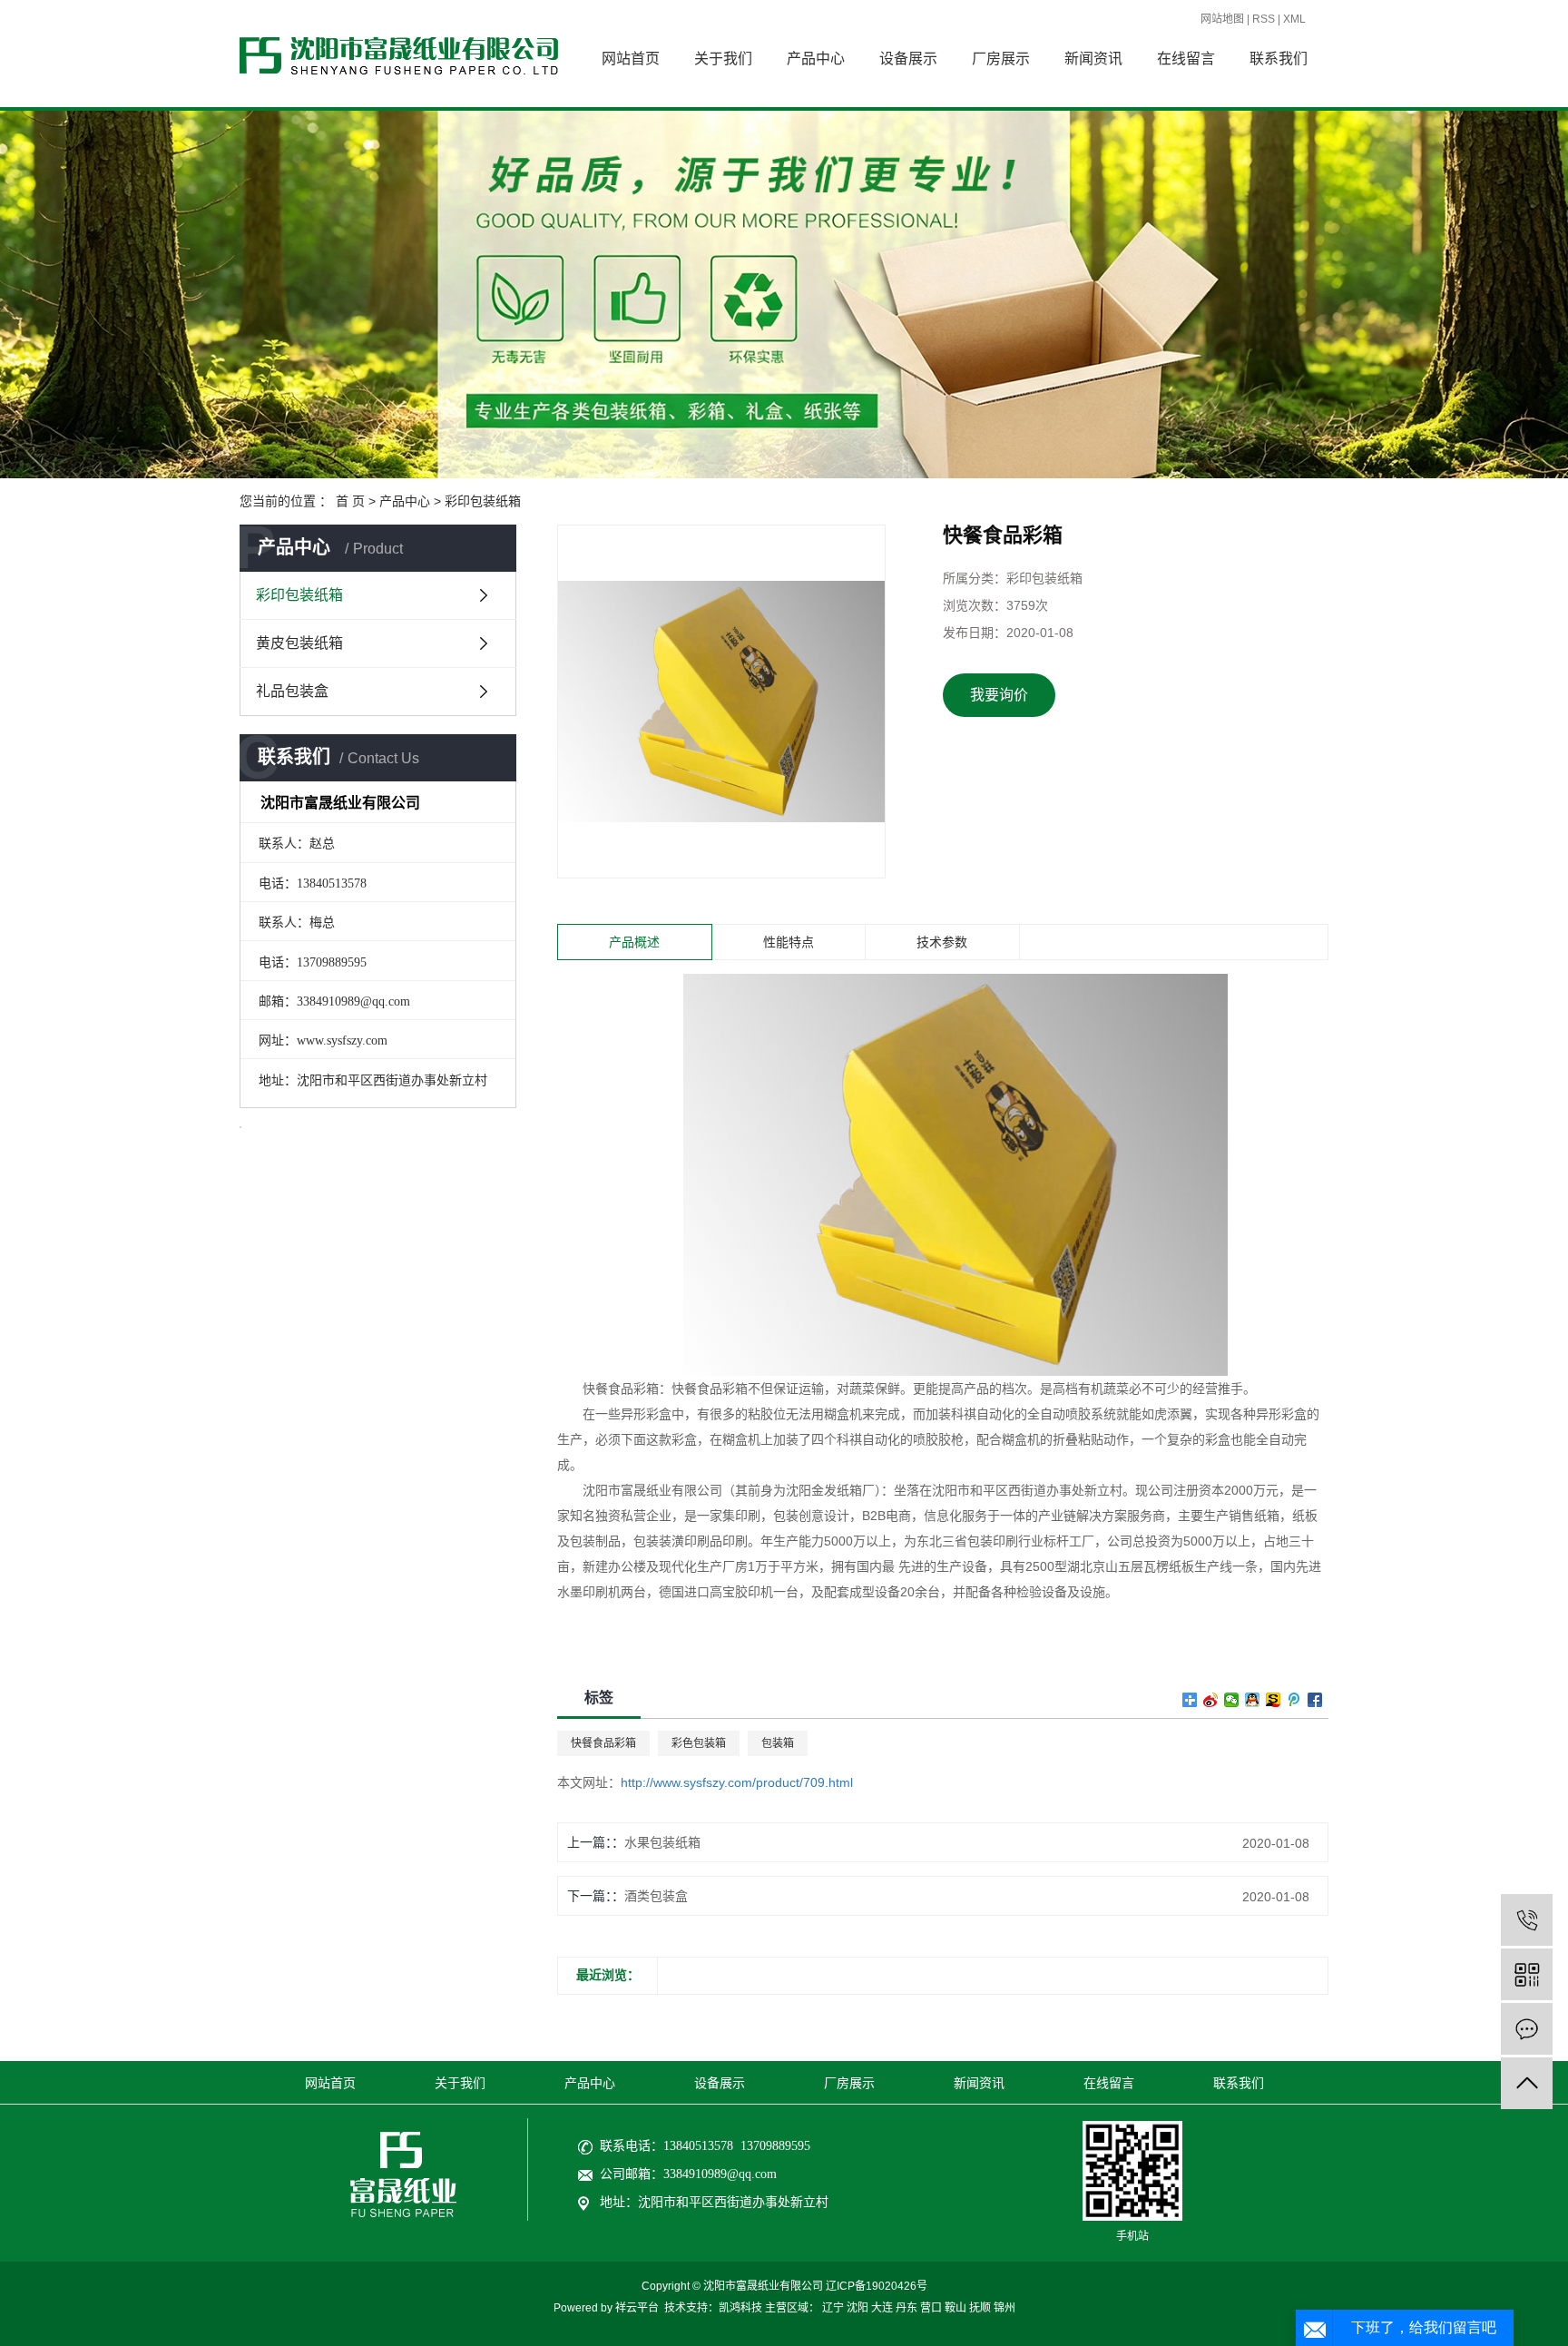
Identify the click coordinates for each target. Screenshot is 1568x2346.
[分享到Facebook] (1315, 1700)
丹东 (906, 2308)
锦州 (1004, 2308)
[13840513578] (1527, 1920)
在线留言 (1186, 59)
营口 (931, 2308)
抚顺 (980, 2308)
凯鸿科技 (740, 2308)
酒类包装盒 (656, 1896)
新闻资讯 (1093, 59)
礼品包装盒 (292, 691)
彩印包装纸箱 (483, 501)
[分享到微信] (1232, 1700)
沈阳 (857, 2308)
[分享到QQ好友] (1253, 1700)
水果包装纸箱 (662, 1842)
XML (1294, 19)
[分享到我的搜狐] (1274, 1700)
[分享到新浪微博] (1211, 1700)
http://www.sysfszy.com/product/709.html (737, 1782)
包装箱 (778, 1743)
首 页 (350, 501)
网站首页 (631, 59)
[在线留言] (1527, 2029)
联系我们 (1279, 59)
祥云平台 (637, 2308)
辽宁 (833, 2308)
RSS (1264, 19)
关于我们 (723, 59)
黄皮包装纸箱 (299, 643)
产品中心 (816, 59)
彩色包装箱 (699, 1743)
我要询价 (999, 695)
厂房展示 (1001, 59)
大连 (882, 2308)
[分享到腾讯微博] (1294, 1700)
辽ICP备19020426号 (877, 2286)
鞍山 (955, 2308)
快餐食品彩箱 (603, 1743)
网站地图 (1222, 19)
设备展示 (908, 59)
